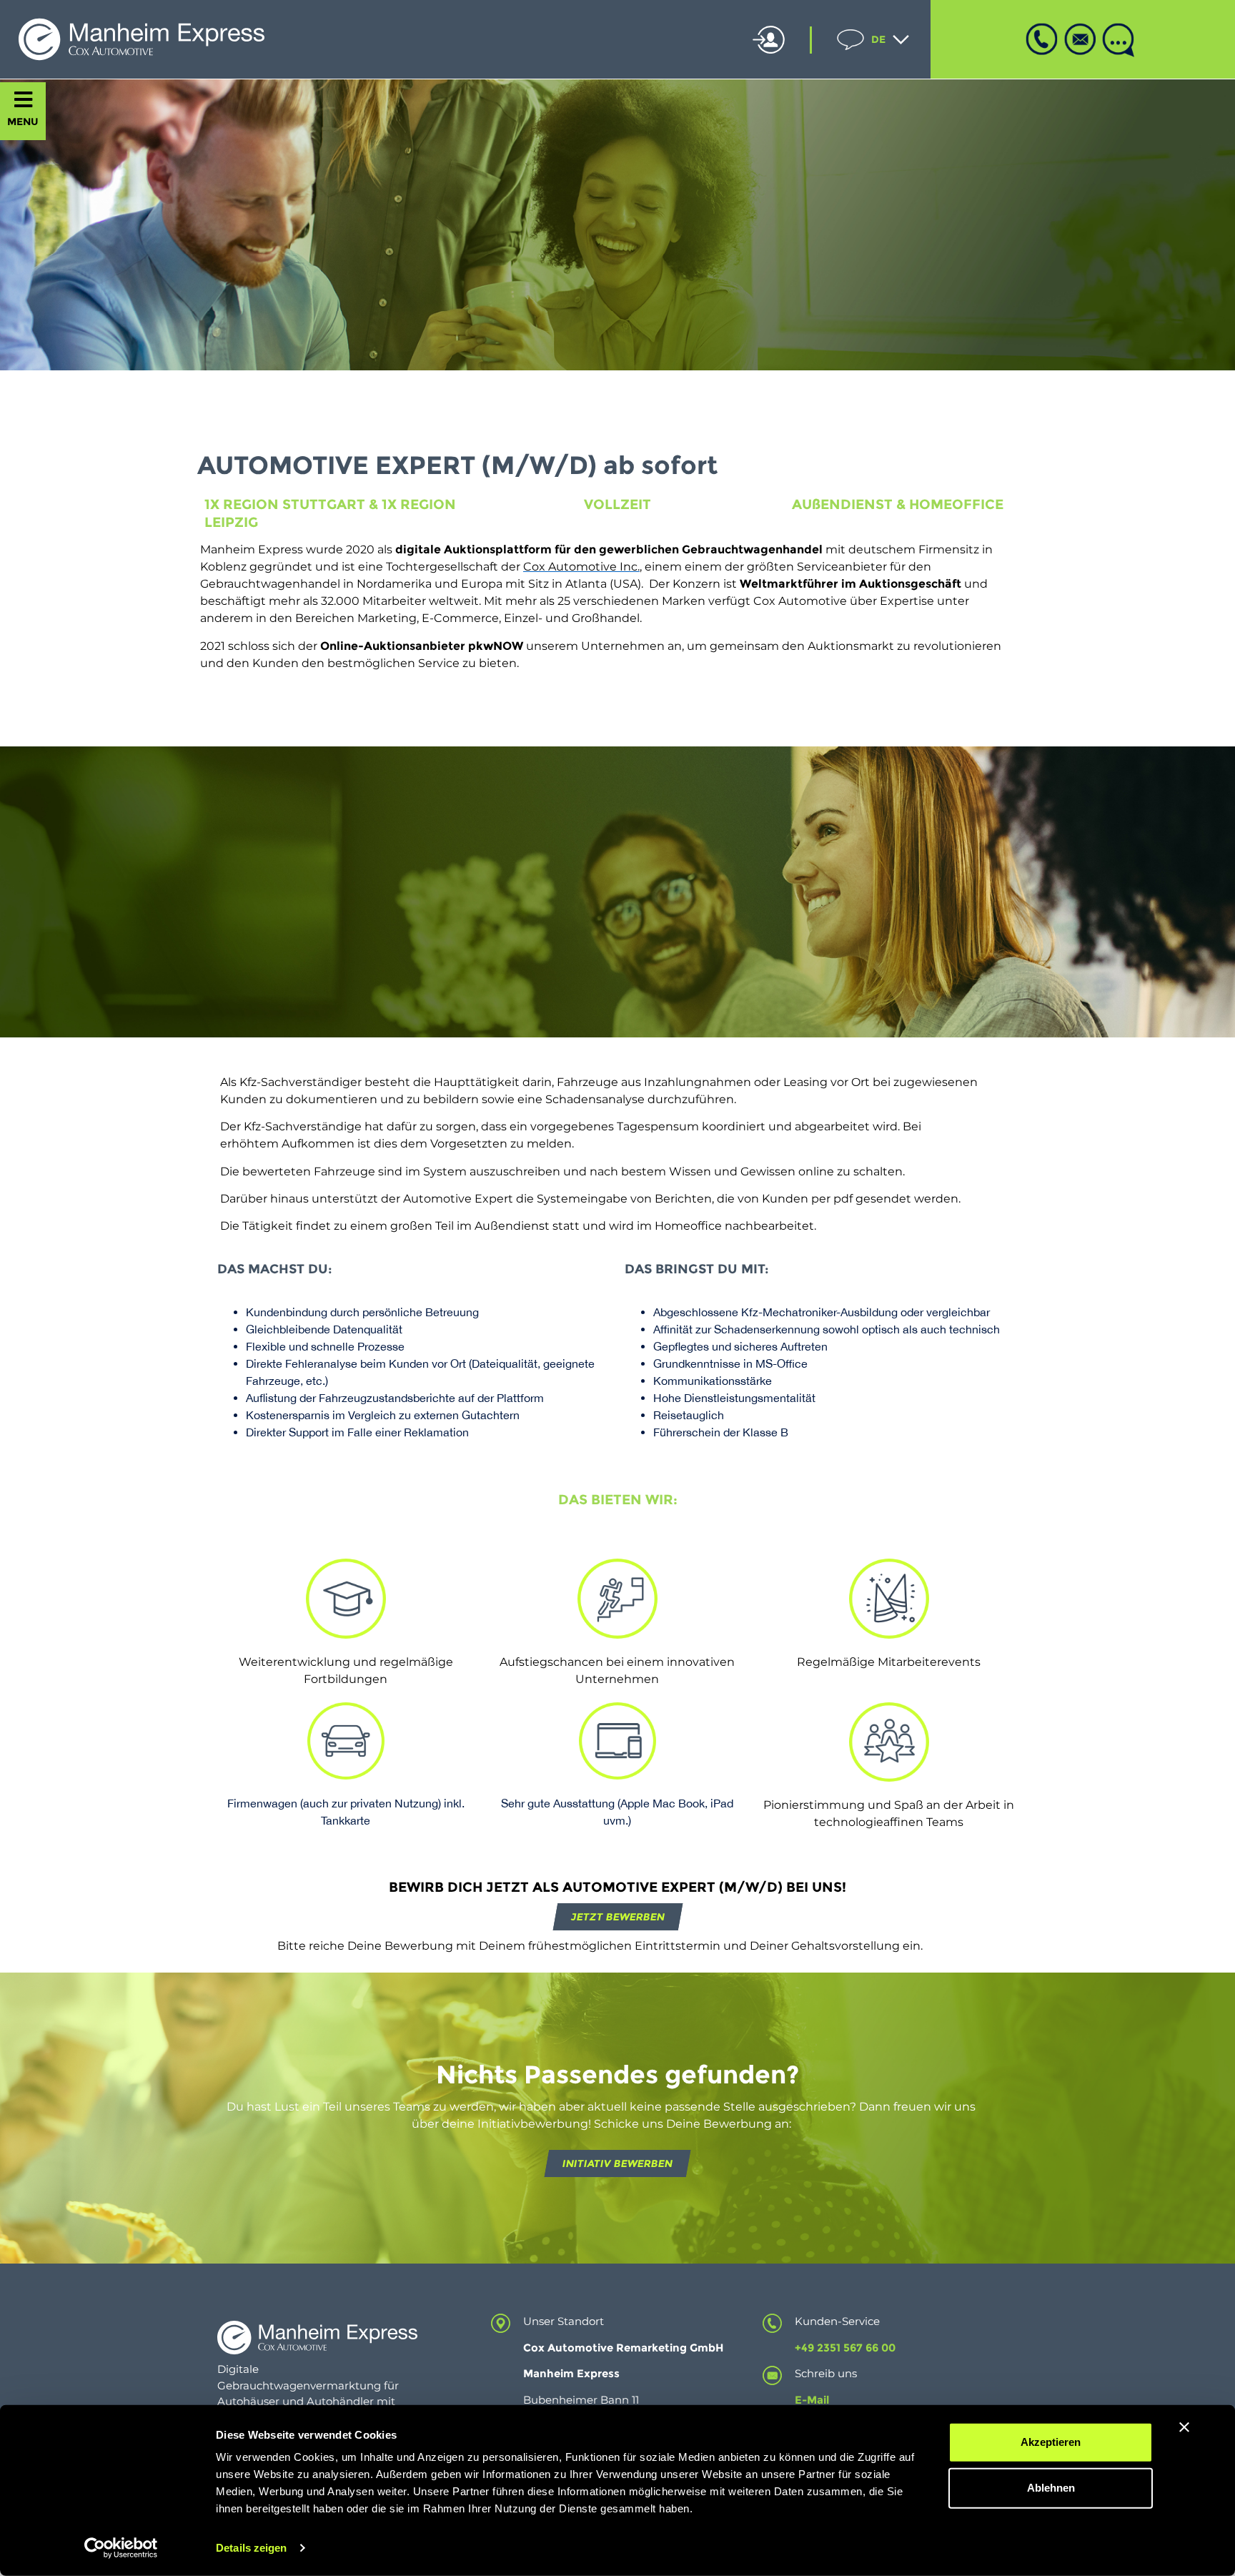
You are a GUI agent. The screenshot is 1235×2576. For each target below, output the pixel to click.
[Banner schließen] (1184, 2427)
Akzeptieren (1051, 2442)
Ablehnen (1051, 2488)
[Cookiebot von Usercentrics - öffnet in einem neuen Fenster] (121, 2548)
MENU (23, 122)
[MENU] (23, 100)
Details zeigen (251, 2548)
